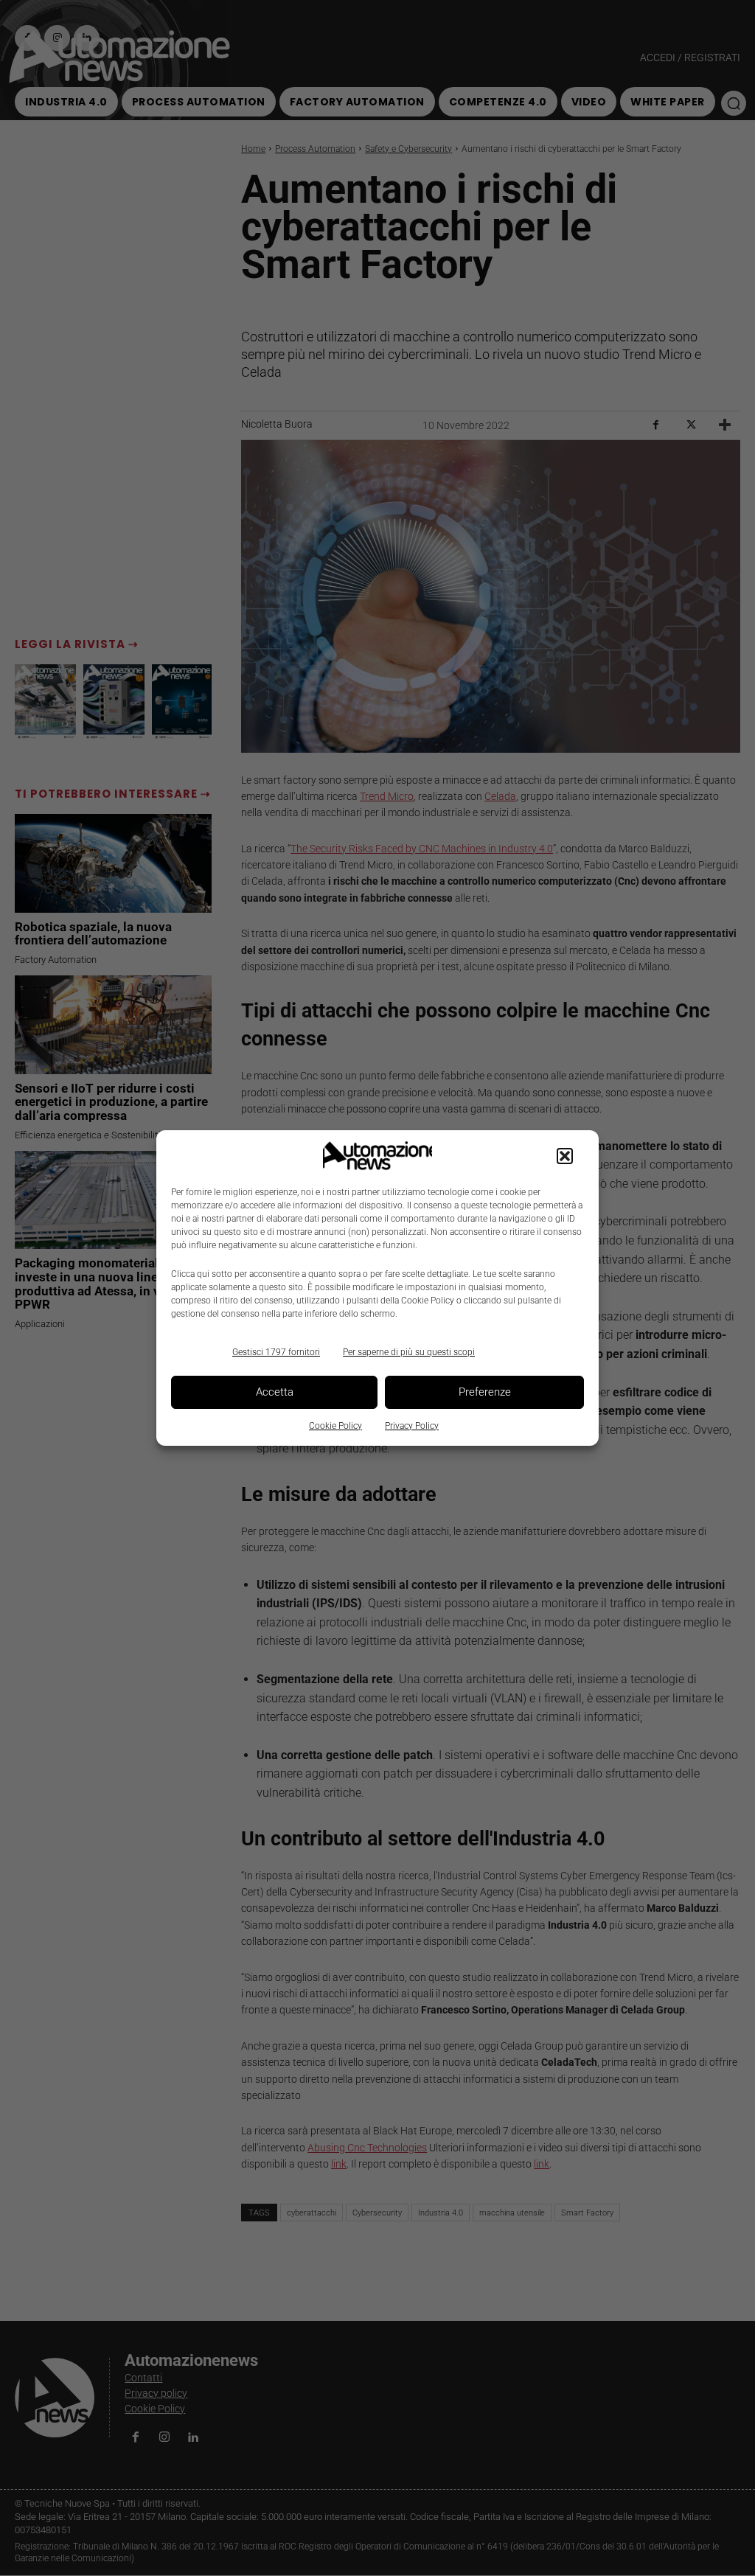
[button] (565, 1156)
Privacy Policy (412, 1426)
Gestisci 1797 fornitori (276, 1352)
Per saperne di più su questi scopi (409, 1352)
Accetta (275, 1392)
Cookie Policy (335, 1426)
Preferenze (485, 1392)
